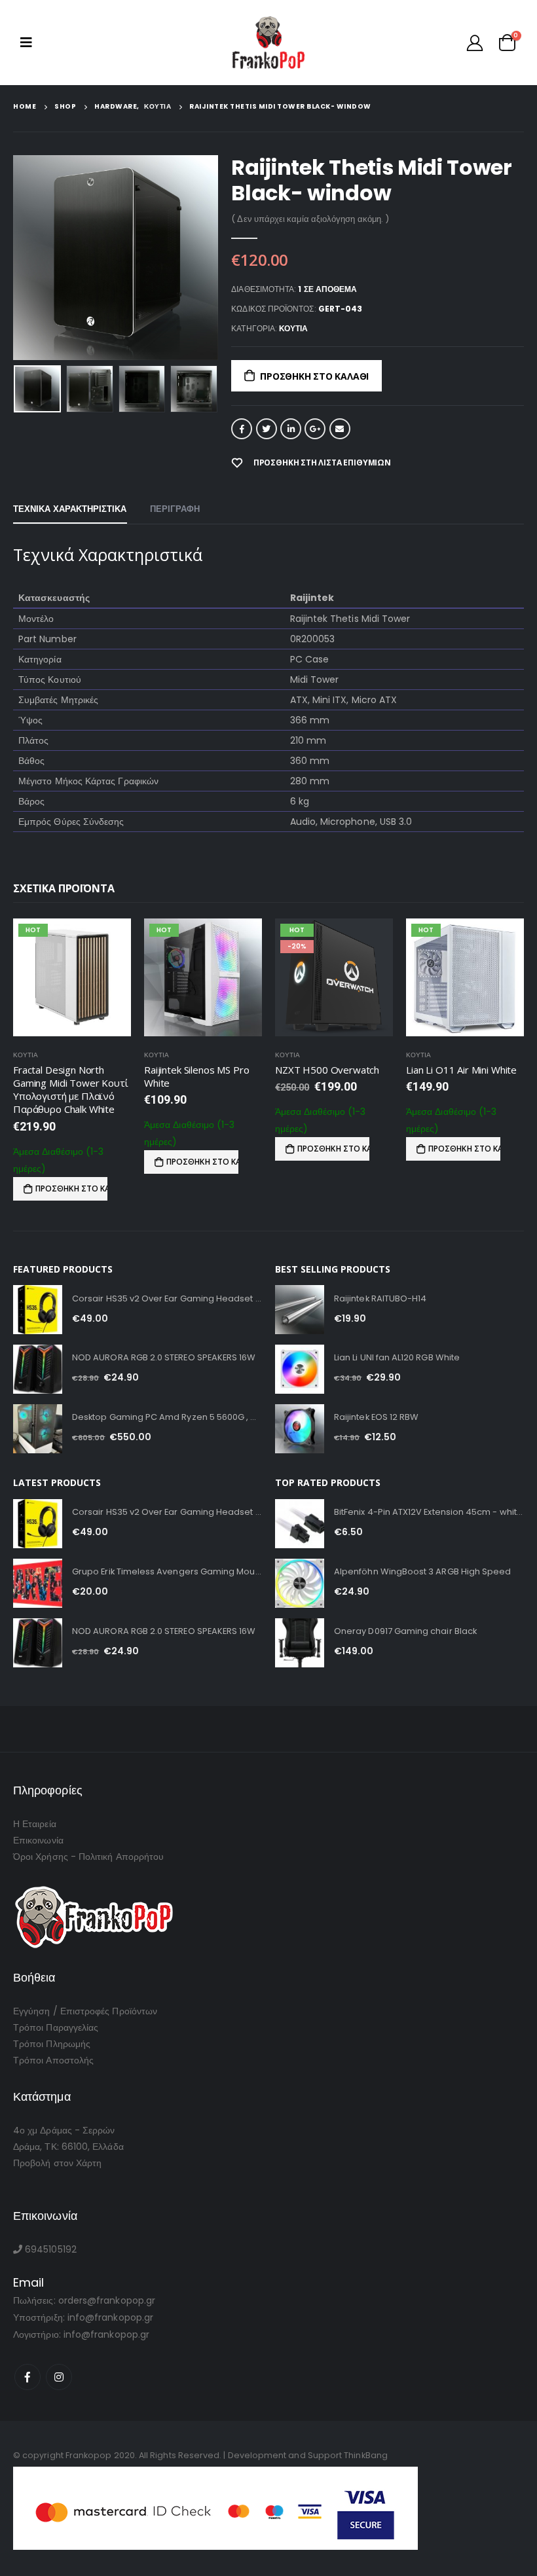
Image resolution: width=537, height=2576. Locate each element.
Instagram (59, 2377)
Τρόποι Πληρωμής (52, 2044)
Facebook (242, 429)
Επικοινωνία (38, 1840)
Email (340, 429)
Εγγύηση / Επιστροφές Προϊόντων (85, 2011)
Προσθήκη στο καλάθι (314, 376)
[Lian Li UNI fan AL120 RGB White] (300, 1369)
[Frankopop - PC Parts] (269, 43)
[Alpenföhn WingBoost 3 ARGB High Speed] (300, 1583)
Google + (315, 429)
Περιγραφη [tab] (175, 509)
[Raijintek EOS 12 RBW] (300, 1429)
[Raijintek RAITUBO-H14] (300, 1310)
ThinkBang (366, 2455)
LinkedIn (291, 429)
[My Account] (475, 43)
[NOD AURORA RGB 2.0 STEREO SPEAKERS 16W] (38, 1369)
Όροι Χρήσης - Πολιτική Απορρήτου (88, 1857)
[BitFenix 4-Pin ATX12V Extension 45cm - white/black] (300, 1524)
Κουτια (293, 328)
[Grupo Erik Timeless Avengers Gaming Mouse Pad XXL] (38, 1583)
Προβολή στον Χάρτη (57, 2163)
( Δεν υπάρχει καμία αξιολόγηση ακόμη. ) (310, 219)
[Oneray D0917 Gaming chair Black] (300, 1643)
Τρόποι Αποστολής (53, 2060)
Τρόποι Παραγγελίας (56, 2027)
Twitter (267, 429)
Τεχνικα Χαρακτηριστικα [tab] (70, 509)
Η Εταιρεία (35, 1824)
